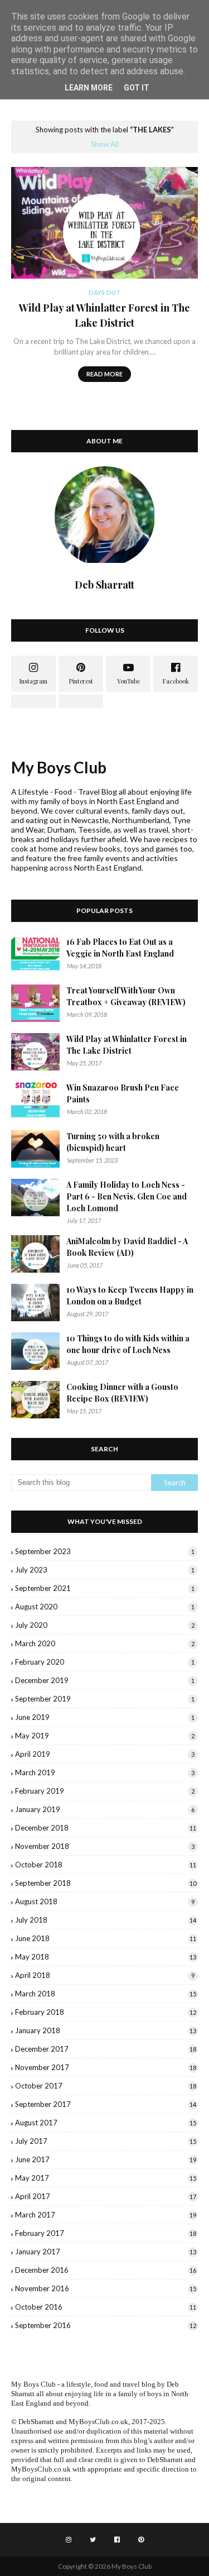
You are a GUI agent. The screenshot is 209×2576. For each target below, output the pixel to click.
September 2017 (106, 2104)
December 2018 (106, 1828)
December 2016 (106, 2270)
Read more (104, 374)
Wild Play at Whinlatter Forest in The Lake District (104, 315)
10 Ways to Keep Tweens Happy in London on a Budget (130, 1296)
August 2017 (106, 2123)
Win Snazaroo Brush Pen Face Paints (123, 1093)
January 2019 (105, 1809)
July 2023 (105, 1570)
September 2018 (106, 1883)
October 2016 (106, 2307)
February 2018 (106, 2012)
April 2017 (106, 2196)
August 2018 (105, 1901)
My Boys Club (59, 767)
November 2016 (106, 2288)
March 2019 (105, 1772)
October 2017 (106, 2086)
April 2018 (105, 1975)
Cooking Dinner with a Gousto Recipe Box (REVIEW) (122, 1393)
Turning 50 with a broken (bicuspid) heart (113, 1142)
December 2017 (106, 2049)
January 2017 (106, 2252)
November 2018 (105, 1846)
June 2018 (106, 1938)
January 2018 (106, 2030)
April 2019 (105, 1754)
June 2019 (105, 1717)
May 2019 (105, 1736)
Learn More (89, 88)
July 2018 (106, 1920)
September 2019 (105, 1699)
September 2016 (106, 2325)
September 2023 (105, 1551)
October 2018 (106, 1865)
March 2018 (106, 1994)
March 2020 (105, 1643)
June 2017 (106, 2159)
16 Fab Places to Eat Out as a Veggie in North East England (120, 948)
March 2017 (106, 2215)
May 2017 (106, 2178)
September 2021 (105, 1588)
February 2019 (105, 1791)
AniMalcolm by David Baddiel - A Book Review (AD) (127, 1247)
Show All (105, 144)
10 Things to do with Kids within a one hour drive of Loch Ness (128, 1344)
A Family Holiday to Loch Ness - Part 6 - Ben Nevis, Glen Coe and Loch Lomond (127, 1196)
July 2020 (105, 1625)
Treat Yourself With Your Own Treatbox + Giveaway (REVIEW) (126, 996)
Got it (137, 88)
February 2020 (105, 1662)
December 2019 (105, 1680)
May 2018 (106, 1957)
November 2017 (106, 2067)
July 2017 (106, 2141)
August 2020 (105, 1607)
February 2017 (106, 2233)
